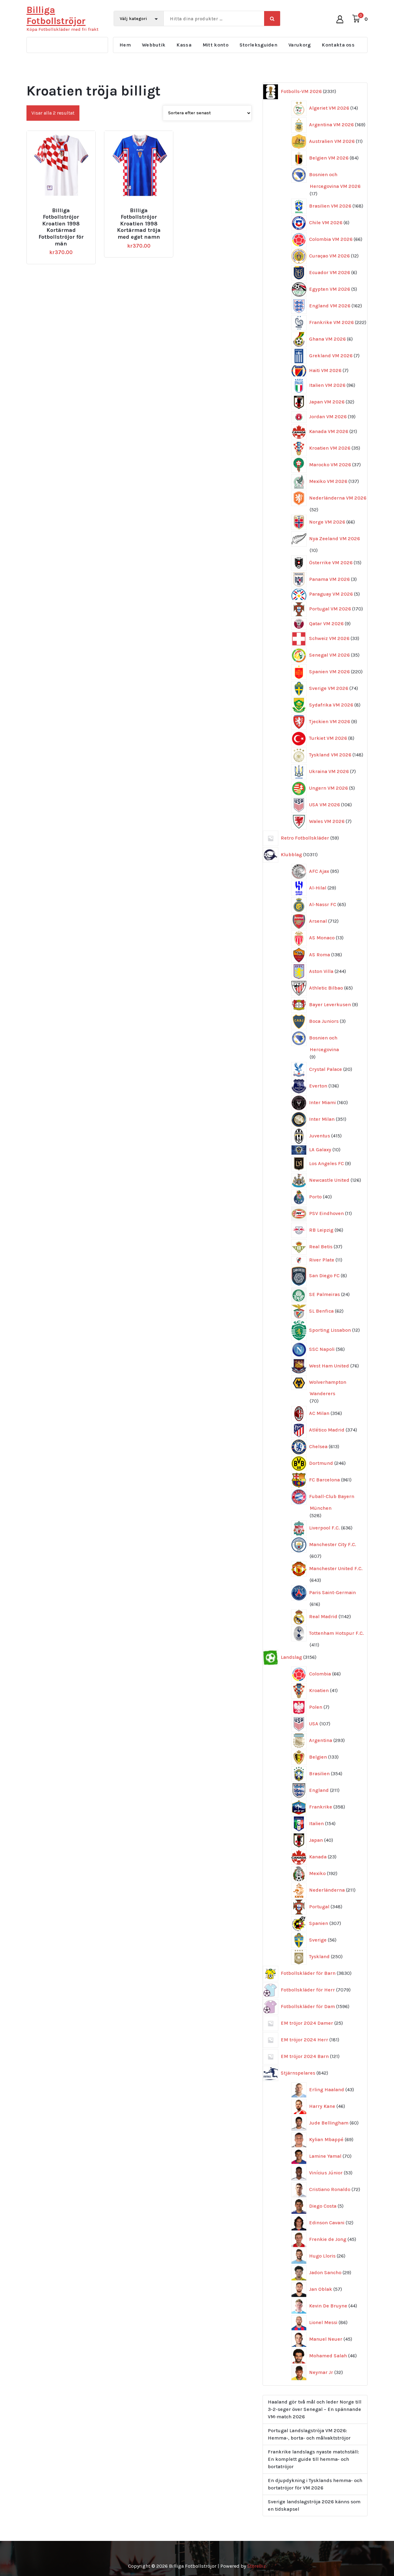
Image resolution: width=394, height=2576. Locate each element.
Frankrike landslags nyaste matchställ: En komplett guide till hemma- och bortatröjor (313, 2459)
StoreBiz (257, 2566)
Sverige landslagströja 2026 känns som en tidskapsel (314, 2505)
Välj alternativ (64, 208)
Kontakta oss (338, 45)
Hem (125, 45)
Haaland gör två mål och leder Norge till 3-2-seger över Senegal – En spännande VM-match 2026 (315, 2409)
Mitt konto (215, 45)
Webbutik (154, 45)
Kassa (184, 45)
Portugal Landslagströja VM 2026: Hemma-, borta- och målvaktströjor (309, 2434)
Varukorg (300, 45)
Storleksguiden (258, 45)
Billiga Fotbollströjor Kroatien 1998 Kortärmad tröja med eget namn (139, 224)
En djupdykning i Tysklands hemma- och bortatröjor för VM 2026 (315, 2484)
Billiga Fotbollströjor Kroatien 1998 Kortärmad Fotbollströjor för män (61, 227)
